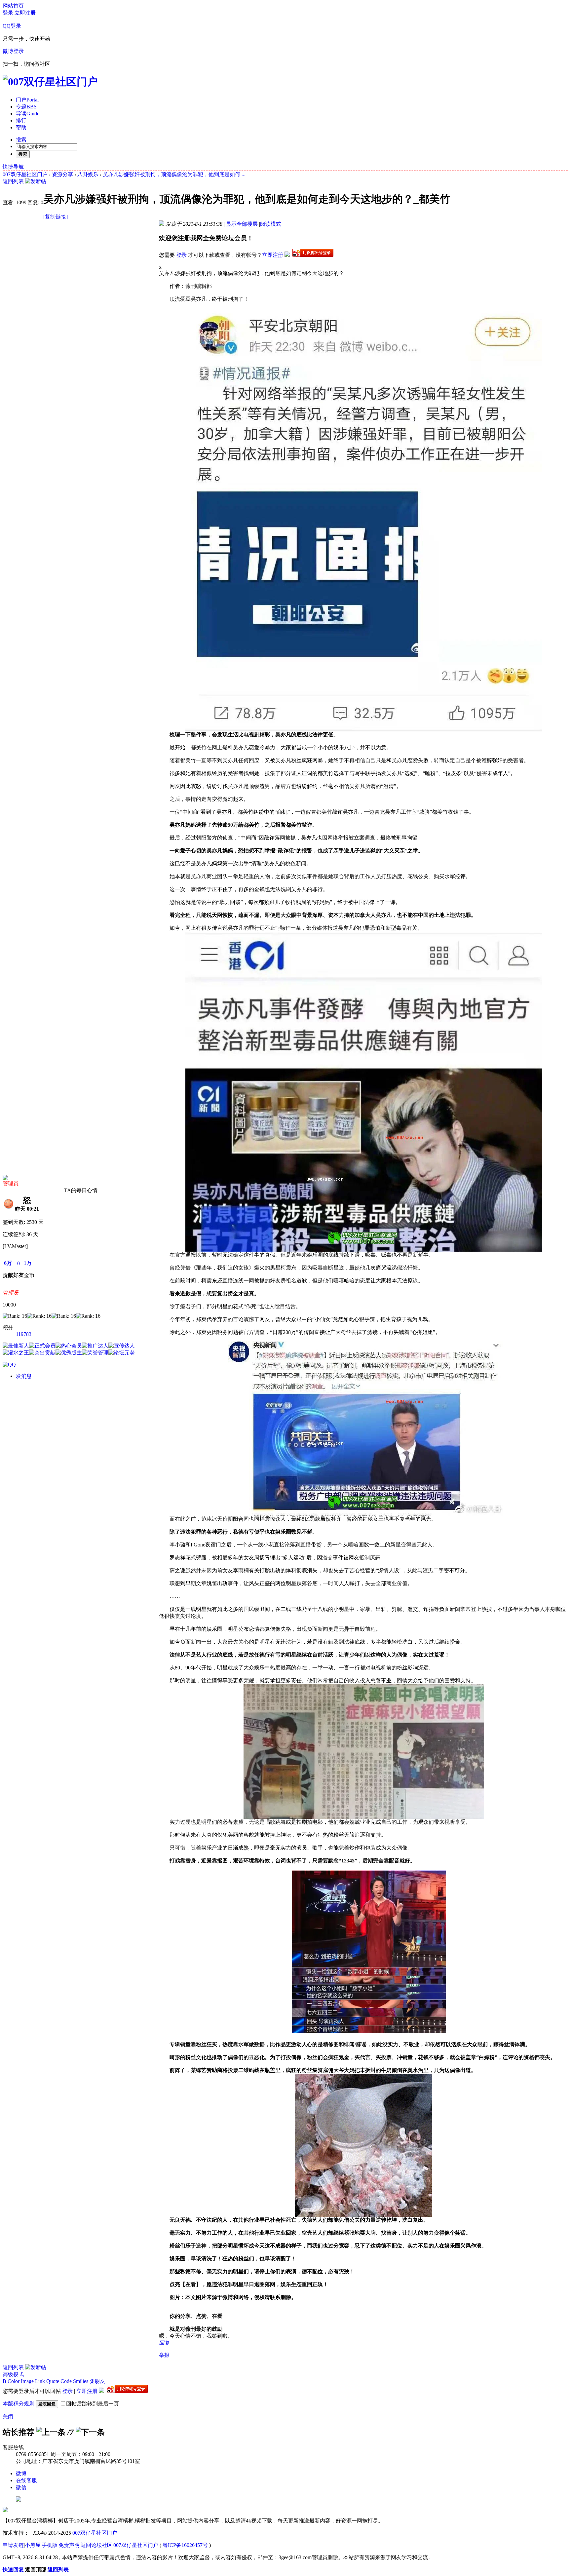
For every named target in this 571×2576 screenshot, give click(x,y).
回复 (164, 2343)
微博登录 (13, 51)
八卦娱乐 (88, 174)
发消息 (24, 1376)
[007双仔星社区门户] (50, 82)
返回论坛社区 (96, 2545)
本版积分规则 (19, 2404)
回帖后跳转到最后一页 (93, 2404)
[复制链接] (56, 217)
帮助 (21, 127)
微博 (21, 2473)
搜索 (21, 140)
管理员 (11, 1183)
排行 (21, 120)
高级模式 (13, 2374)
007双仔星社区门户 (25, 174)
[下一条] (90, 2432)
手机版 (50, 2545)
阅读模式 (271, 224)
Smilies (81, 2381)
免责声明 (69, 2545)
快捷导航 (13, 167)
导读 (28, 114)
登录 (8, 13)
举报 (164, 2355)
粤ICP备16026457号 (185, 2545)
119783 (24, 1334)
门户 (27, 100)
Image (27, 2381)
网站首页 (13, 6)
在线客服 (26, 2480)
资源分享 (62, 174)
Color (14, 2381)
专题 (26, 107)
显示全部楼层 (242, 224)
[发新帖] (36, 181)
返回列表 (13, 181)
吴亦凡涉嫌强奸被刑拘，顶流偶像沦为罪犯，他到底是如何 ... (174, 174)
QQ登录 (12, 26)
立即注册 (25, 13)
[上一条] (51, 2432)
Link (40, 2381)
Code (66, 2381)
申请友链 (13, 2545)
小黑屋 (33, 2545)
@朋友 (97, 2381)
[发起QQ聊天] (9, 1365)
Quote (53, 2381)
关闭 (8, 2417)
